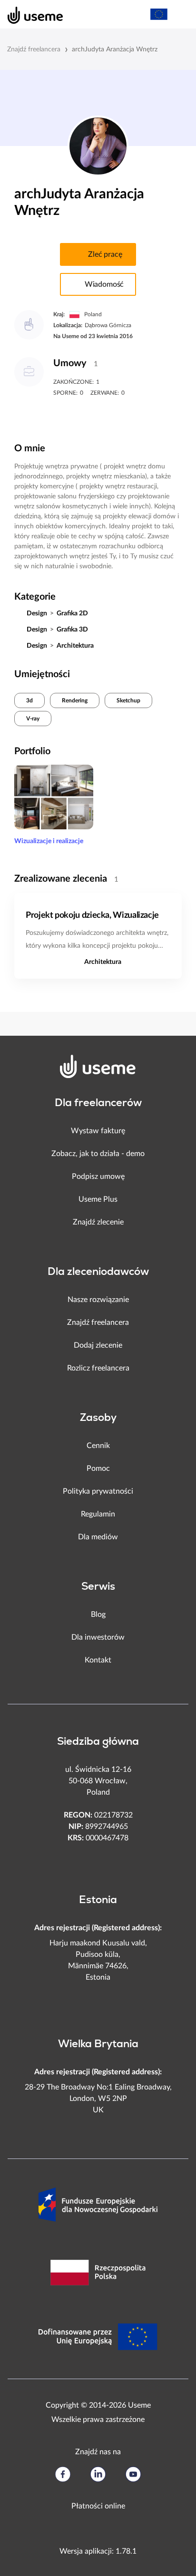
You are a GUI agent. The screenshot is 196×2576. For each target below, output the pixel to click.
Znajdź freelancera (34, 49)
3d (29, 700)
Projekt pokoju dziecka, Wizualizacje (92, 915)
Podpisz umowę (98, 1176)
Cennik (98, 1446)
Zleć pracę (105, 254)
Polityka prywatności (98, 1491)
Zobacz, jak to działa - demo (98, 1154)
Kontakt (98, 1660)
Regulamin (98, 1514)
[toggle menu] (180, 14)
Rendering (75, 700)
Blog (98, 1614)
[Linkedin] (98, 2474)
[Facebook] (63, 2474)
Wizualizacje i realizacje (49, 841)
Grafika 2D (72, 613)
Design (37, 613)
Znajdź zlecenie (98, 1222)
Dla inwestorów (98, 1637)
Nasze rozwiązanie (98, 1300)
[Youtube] (133, 2474)
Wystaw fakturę (98, 1131)
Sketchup (128, 700)
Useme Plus (98, 1199)
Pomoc (98, 1468)
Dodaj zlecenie (98, 1345)
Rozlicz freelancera (98, 1368)
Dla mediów (98, 1537)
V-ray (33, 719)
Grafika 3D (72, 630)
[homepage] (30, 14)
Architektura (75, 646)
